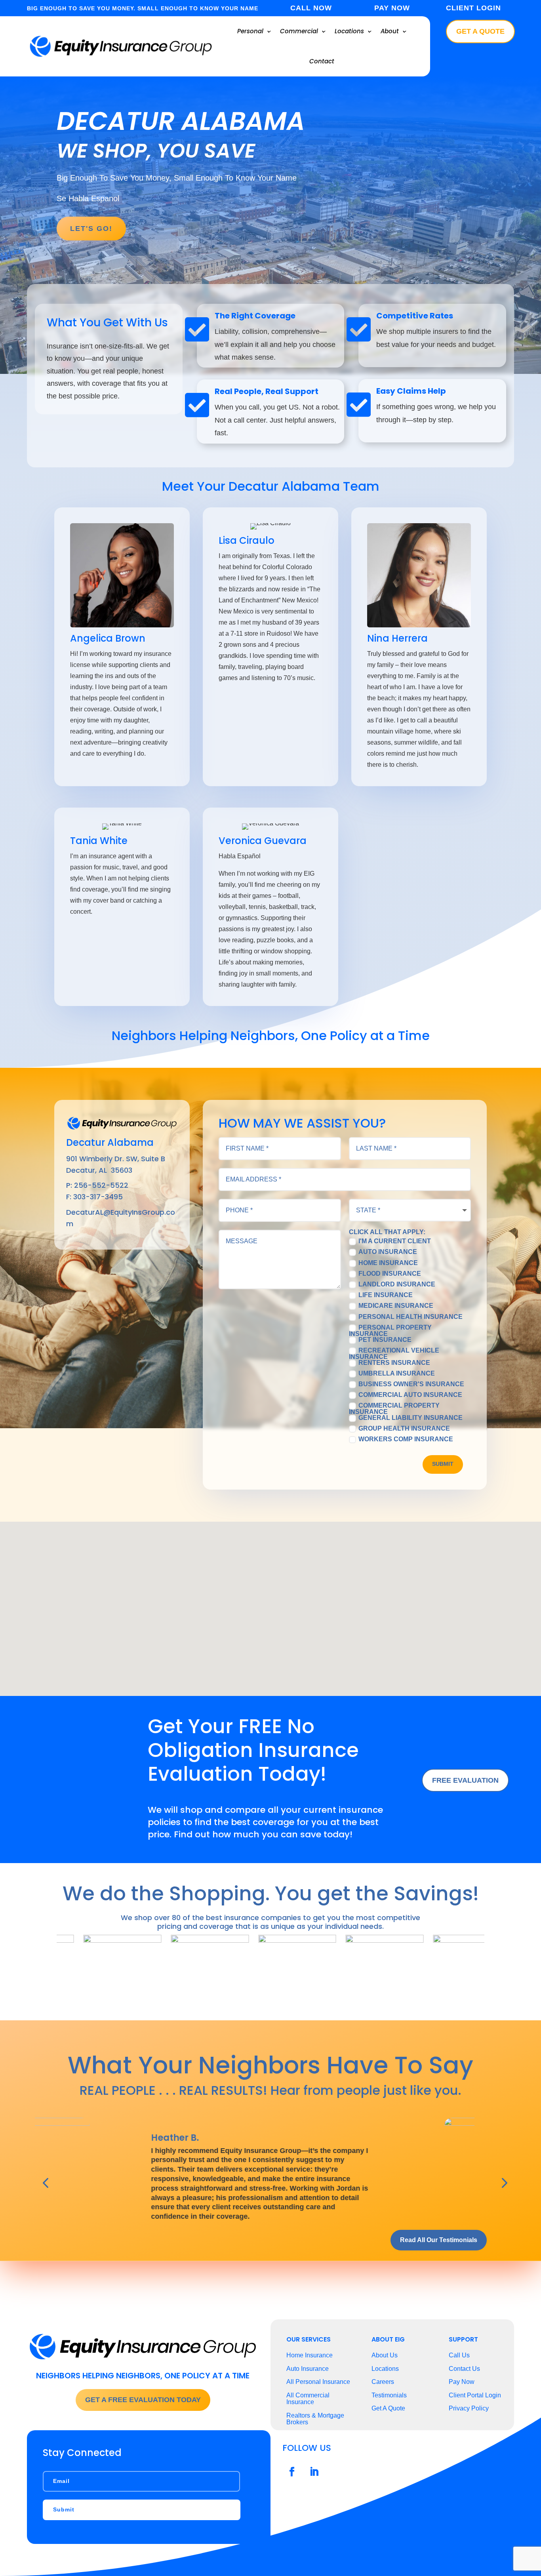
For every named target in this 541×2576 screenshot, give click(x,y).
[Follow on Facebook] (292, 2472)
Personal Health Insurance (411, 1317)
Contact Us (464, 2369)
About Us (385, 2355)
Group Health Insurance (404, 1429)
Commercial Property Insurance (394, 1409)
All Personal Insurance (318, 2382)
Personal (250, 31)
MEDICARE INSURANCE (396, 1306)
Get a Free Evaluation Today (143, 2400)
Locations (349, 31)
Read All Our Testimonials (439, 2240)
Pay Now (462, 2382)
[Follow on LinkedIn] (314, 2472)
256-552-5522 (101, 1185)
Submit (443, 1464)
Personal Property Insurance (390, 1330)
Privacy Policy (469, 2408)
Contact (322, 61)
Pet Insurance (385, 1339)
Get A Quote (480, 31)
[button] (273, 1600)
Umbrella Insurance (397, 1373)
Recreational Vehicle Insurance (394, 1353)
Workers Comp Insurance (406, 1439)
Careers (383, 2382)
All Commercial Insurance (308, 2399)
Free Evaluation (465, 1780)
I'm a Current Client (395, 1241)
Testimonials (389, 2395)
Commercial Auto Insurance (410, 1395)
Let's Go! (91, 229)
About (390, 31)
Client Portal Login (475, 2395)
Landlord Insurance (397, 1284)
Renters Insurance (394, 1362)
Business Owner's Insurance (411, 1384)
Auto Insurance (388, 1252)
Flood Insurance (390, 1273)
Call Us (459, 2355)
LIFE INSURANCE (386, 1295)
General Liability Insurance (411, 1418)
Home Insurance (388, 1263)
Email (61, 2481)
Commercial (299, 31)
